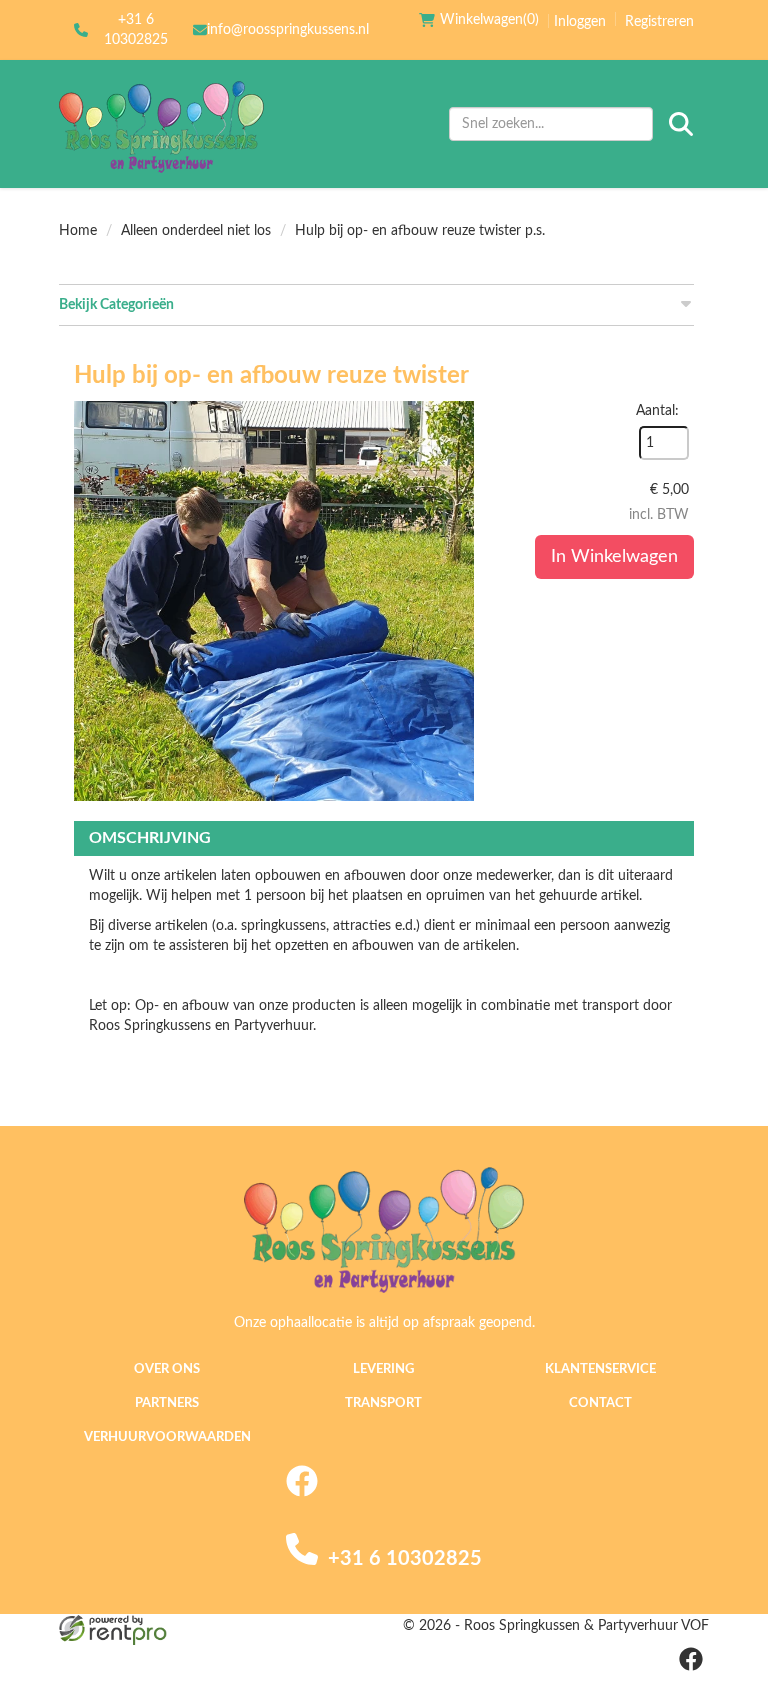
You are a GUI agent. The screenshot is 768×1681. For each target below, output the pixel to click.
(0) (489, 20)
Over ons (167, 1369)
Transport (383, 1403)
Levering (383, 1369)
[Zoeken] (681, 124)
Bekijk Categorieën (116, 305)
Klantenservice (600, 1369)
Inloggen (580, 22)
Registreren (659, 22)
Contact (600, 1403)
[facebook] (302, 1493)
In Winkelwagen (614, 557)
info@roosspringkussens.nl (288, 30)
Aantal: (657, 411)
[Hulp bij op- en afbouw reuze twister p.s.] (274, 601)
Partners (167, 1403)
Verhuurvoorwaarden (167, 1437)
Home (78, 231)
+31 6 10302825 (136, 30)
